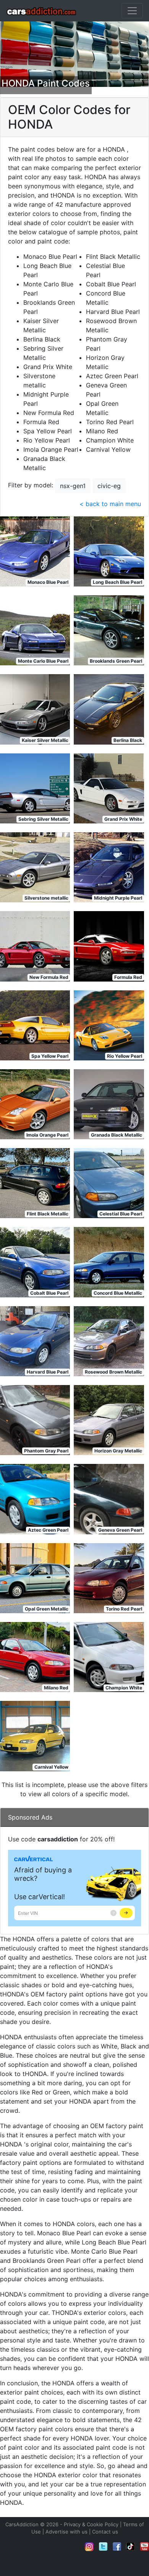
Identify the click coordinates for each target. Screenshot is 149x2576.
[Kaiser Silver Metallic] (35, 709)
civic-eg (109, 486)
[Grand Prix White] (109, 788)
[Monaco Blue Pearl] (35, 551)
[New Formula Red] (35, 946)
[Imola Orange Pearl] (35, 1104)
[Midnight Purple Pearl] (109, 867)
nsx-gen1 (73, 486)
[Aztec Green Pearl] (35, 1498)
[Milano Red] (35, 1656)
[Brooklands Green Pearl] (109, 630)
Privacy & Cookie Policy (91, 2524)
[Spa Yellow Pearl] (35, 1025)
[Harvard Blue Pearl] (35, 1341)
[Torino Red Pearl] (109, 1578)
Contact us (105, 2532)
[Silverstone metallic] (35, 867)
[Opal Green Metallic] (35, 1578)
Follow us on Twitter (103, 2547)
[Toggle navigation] (132, 11)
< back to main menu (110, 504)
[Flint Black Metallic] (35, 1183)
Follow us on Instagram (89, 2547)
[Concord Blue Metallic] (109, 1261)
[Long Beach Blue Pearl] (109, 551)
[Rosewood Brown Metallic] (109, 1341)
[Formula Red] (109, 946)
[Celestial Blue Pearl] (109, 1183)
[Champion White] (109, 1656)
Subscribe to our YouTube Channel (144, 2547)
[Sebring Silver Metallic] (35, 788)
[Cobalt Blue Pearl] (35, 1261)
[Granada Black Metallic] (109, 1104)
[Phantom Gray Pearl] (35, 1419)
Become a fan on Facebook (117, 2547)
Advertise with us (66, 2532)
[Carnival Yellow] (35, 1735)
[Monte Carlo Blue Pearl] (35, 630)
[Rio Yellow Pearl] (109, 1025)
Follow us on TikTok (131, 2547)
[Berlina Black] (109, 709)
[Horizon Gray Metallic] (109, 1419)
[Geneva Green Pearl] (109, 1498)
